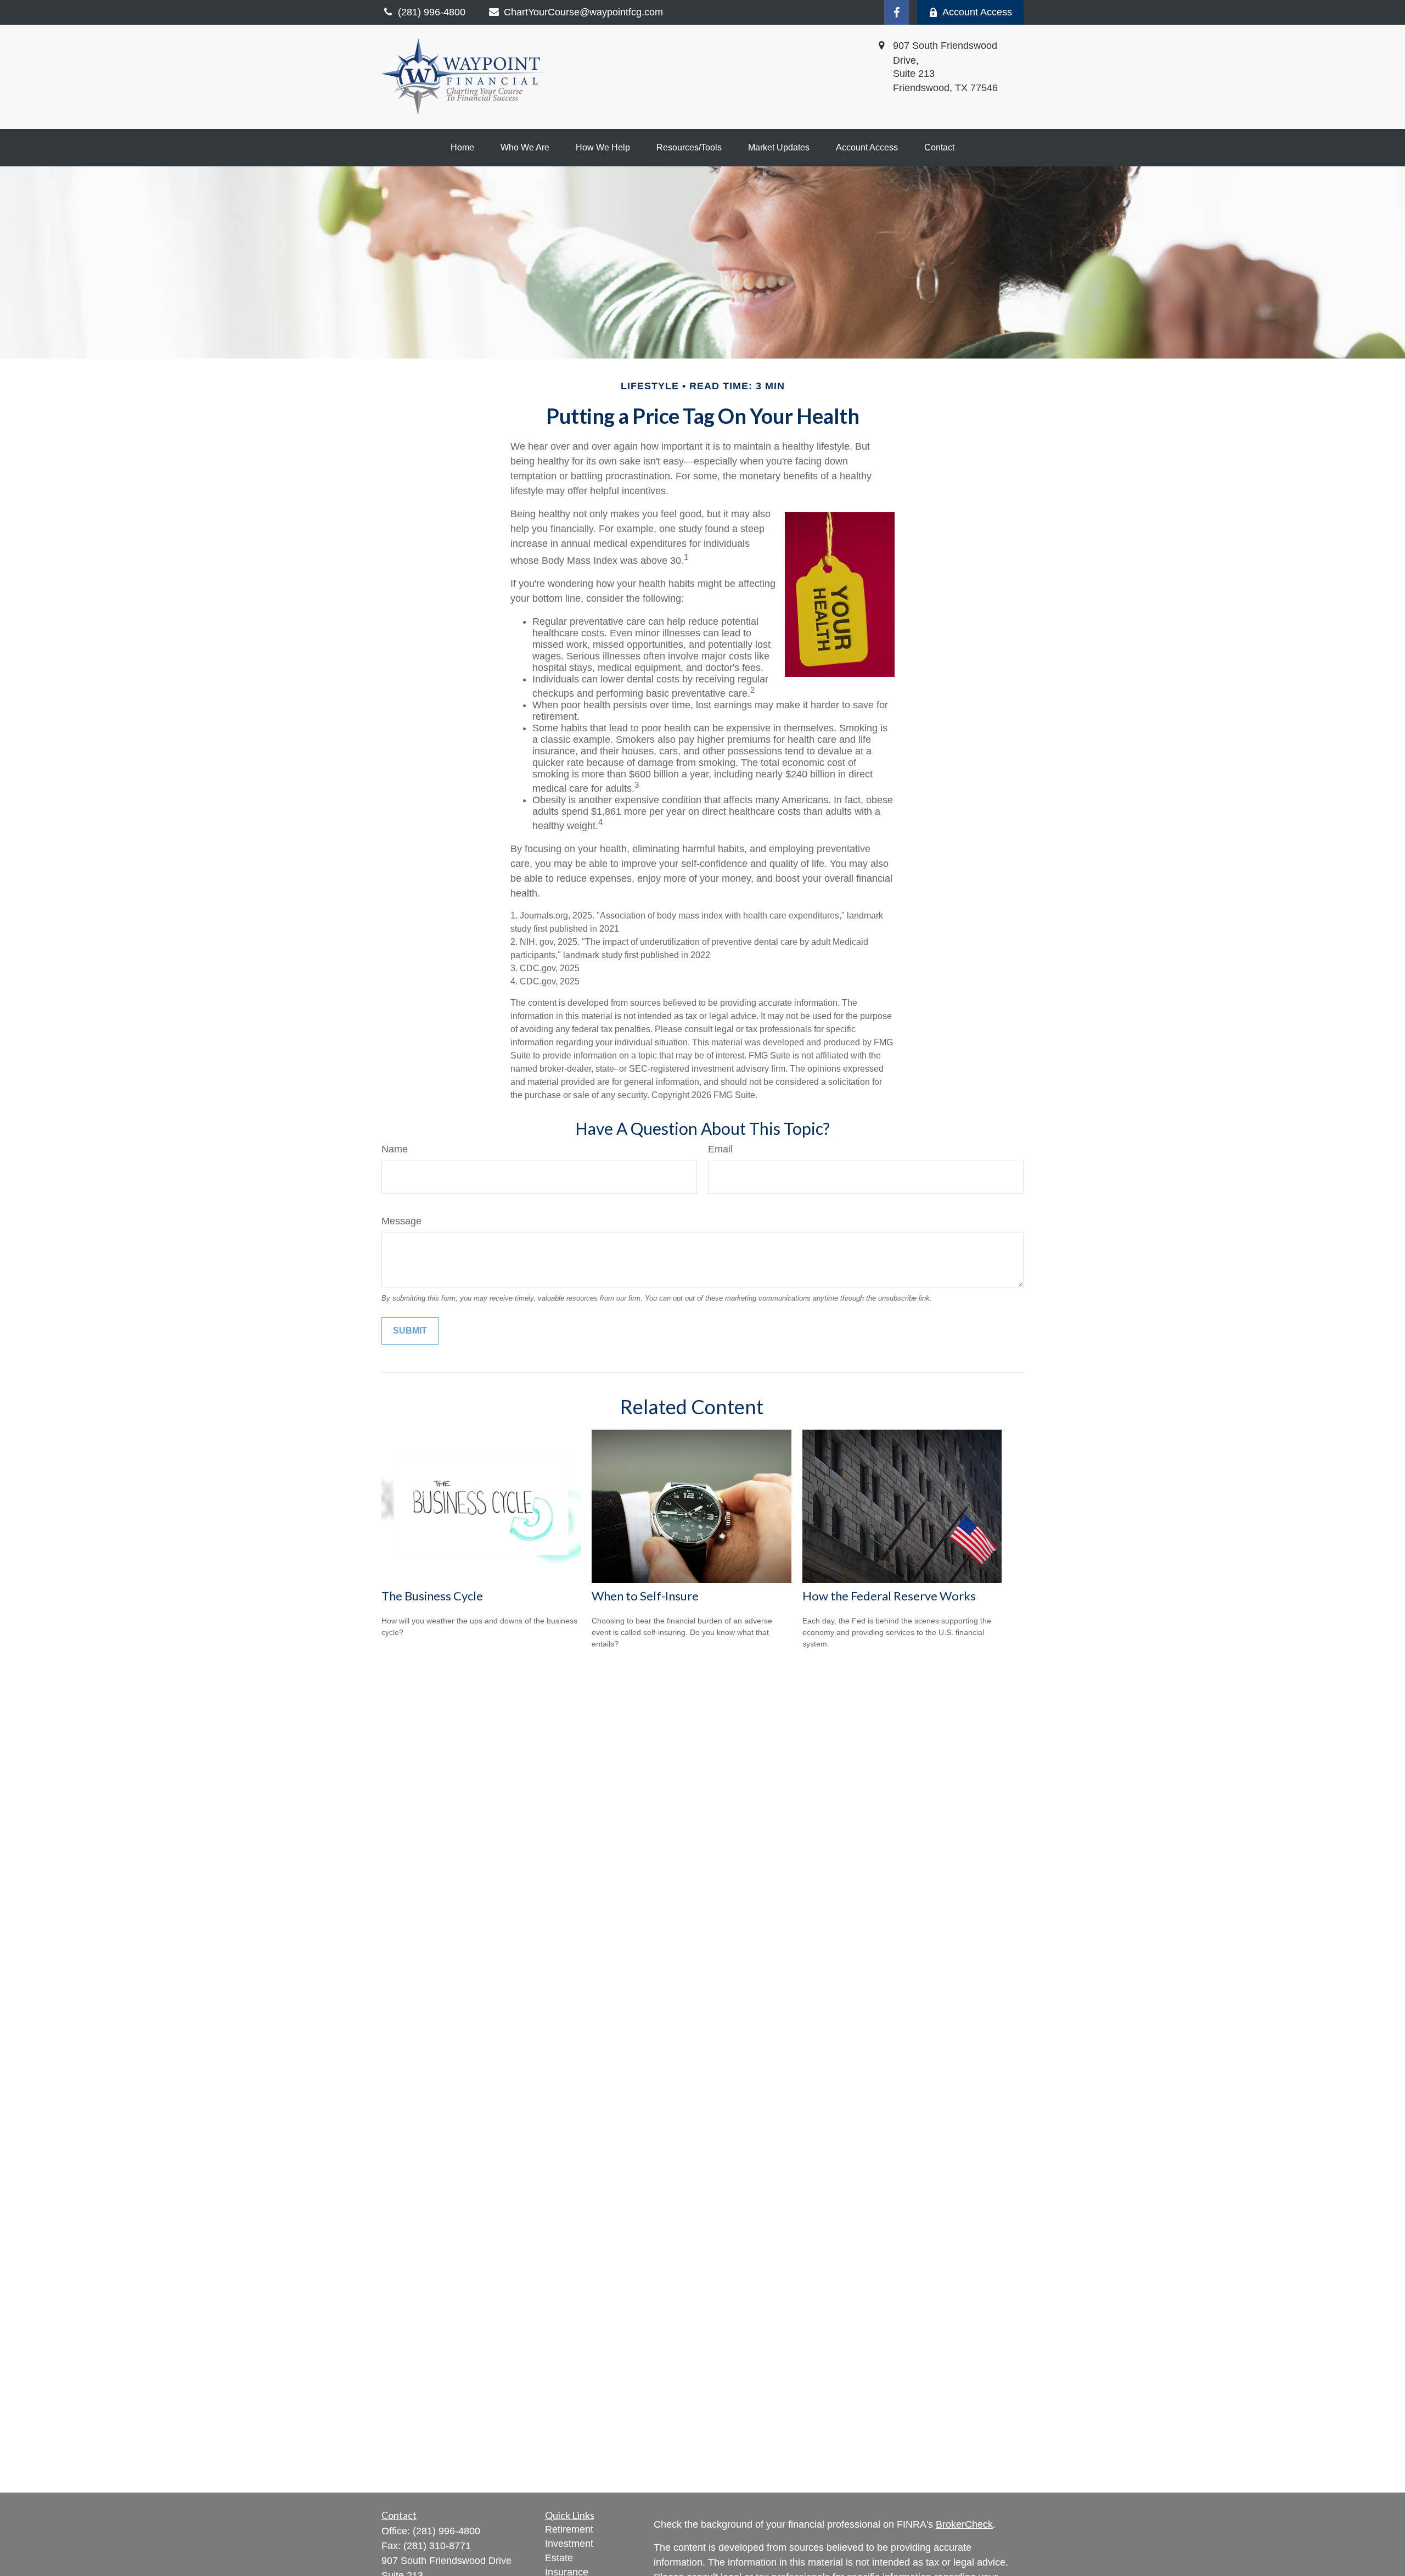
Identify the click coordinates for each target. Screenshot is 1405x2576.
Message (401, 1221)
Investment (569, 2544)
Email (720, 1149)
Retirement (569, 2529)
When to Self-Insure (645, 1596)
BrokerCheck (964, 2524)
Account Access (977, 12)
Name (395, 1149)
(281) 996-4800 (446, 2531)
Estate (559, 2558)
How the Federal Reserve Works (889, 1596)
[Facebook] (897, 12)
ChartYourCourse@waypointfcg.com (583, 12)
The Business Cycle (432, 1596)
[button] (462, 148)
